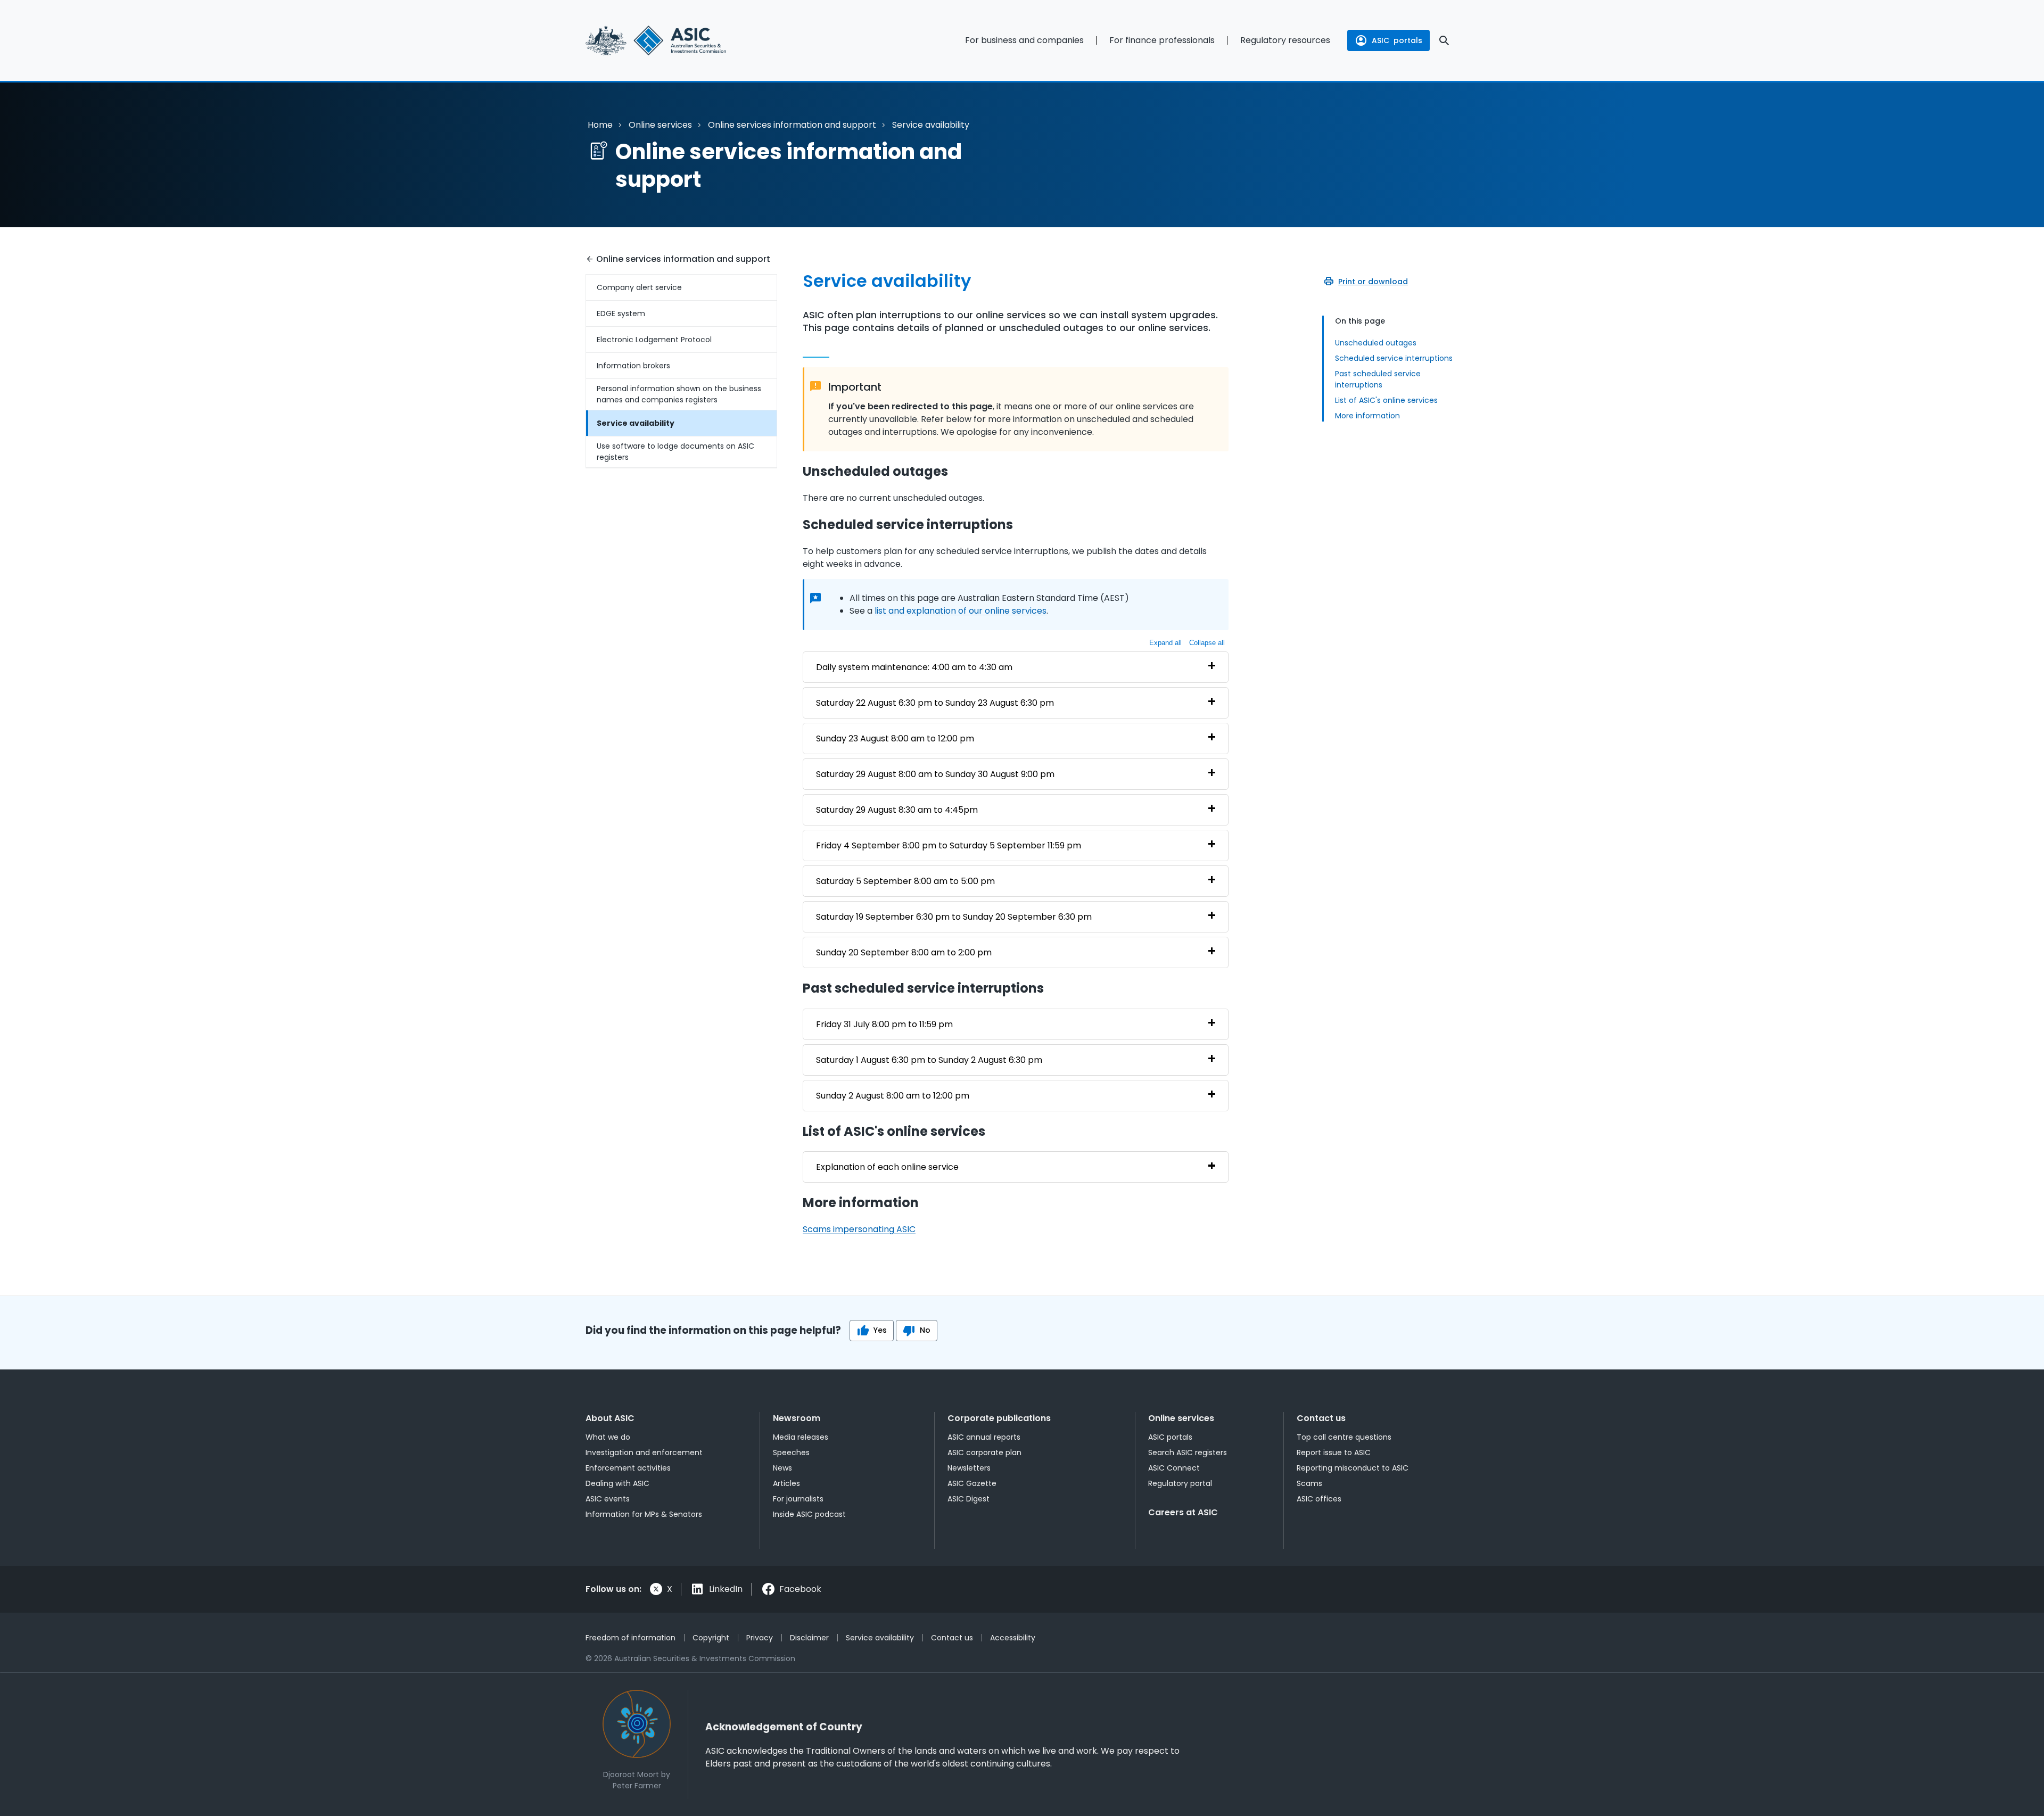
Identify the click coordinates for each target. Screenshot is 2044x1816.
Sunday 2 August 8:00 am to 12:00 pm (893, 1096)
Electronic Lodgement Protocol (654, 340)
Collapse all (1207, 643)
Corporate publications (999, 1418)
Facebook (800, 1589)
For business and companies (1024, 40)
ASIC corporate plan (984, 1452)
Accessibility (1013, 1638)
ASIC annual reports (984, 1437)
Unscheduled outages (1376, 343)
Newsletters (969, 1468)
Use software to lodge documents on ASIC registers (675, 452)
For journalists (798, 1499)
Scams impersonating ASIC (859, 1229)
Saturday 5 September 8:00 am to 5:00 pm (905, 881)
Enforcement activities (628, 1468)
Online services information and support (792, 125)
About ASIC (610, 1418)
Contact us (1321, 1418)
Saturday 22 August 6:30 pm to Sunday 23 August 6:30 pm (935, 703)
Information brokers (633, 366)
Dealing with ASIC (617, 1483)
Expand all (1165, 643)
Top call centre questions (1344, 1437)
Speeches (791, 1452)
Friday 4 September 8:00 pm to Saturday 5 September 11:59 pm (949, 845)
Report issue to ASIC (1334, 1452)
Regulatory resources (1285, 40)
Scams (1309, 1483)
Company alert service (639, 287)
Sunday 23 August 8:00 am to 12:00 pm (895, 738)
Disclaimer (809, 1638)
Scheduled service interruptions (1394, 358)
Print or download (1373, 282)
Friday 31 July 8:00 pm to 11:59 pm (884, 1024)
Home (600, 125)
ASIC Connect (1174, 1468)
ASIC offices (1319, 1499)
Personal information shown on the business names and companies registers (679, 394)
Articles (786, 1483)
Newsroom (797, 1418)
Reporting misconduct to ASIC (1353, 1468)
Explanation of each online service (887, 1167)
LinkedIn (726, 1589)
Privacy (760, 1638)
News (782, 1468)
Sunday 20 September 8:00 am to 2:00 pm (904, 952)
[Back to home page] (681, 40)
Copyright (711, 1638)
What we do (608, 1437)
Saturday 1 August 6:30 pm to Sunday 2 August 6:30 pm (929, 1060)
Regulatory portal (1180, 1483)
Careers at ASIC (1183, 1512)
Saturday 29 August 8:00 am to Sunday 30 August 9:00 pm (935, 774)
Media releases (801, 1437)
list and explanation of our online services (961, 611)
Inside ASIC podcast (809, 1514)
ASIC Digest (969, 1499)
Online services (660, 125)
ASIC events (608, 1499)
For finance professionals (1162, 40)
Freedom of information (630, 1638)
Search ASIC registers (1188, 1452)
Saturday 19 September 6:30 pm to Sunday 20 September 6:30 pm (954, 917)
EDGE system (621, 313)
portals (1397, 40)
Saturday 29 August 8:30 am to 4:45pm (897, 810)
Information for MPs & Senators (644, 1514)
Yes (880, 1330)
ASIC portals (1170, 1437)
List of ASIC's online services (1386, 400)
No (925, 1330)
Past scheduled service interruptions (1378, 379)
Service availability (636, 423)
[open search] (1444, 40)
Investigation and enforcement (644, 1452)
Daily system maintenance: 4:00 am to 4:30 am (914, 667)
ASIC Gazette (972, 1483)
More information (1367, 416)
